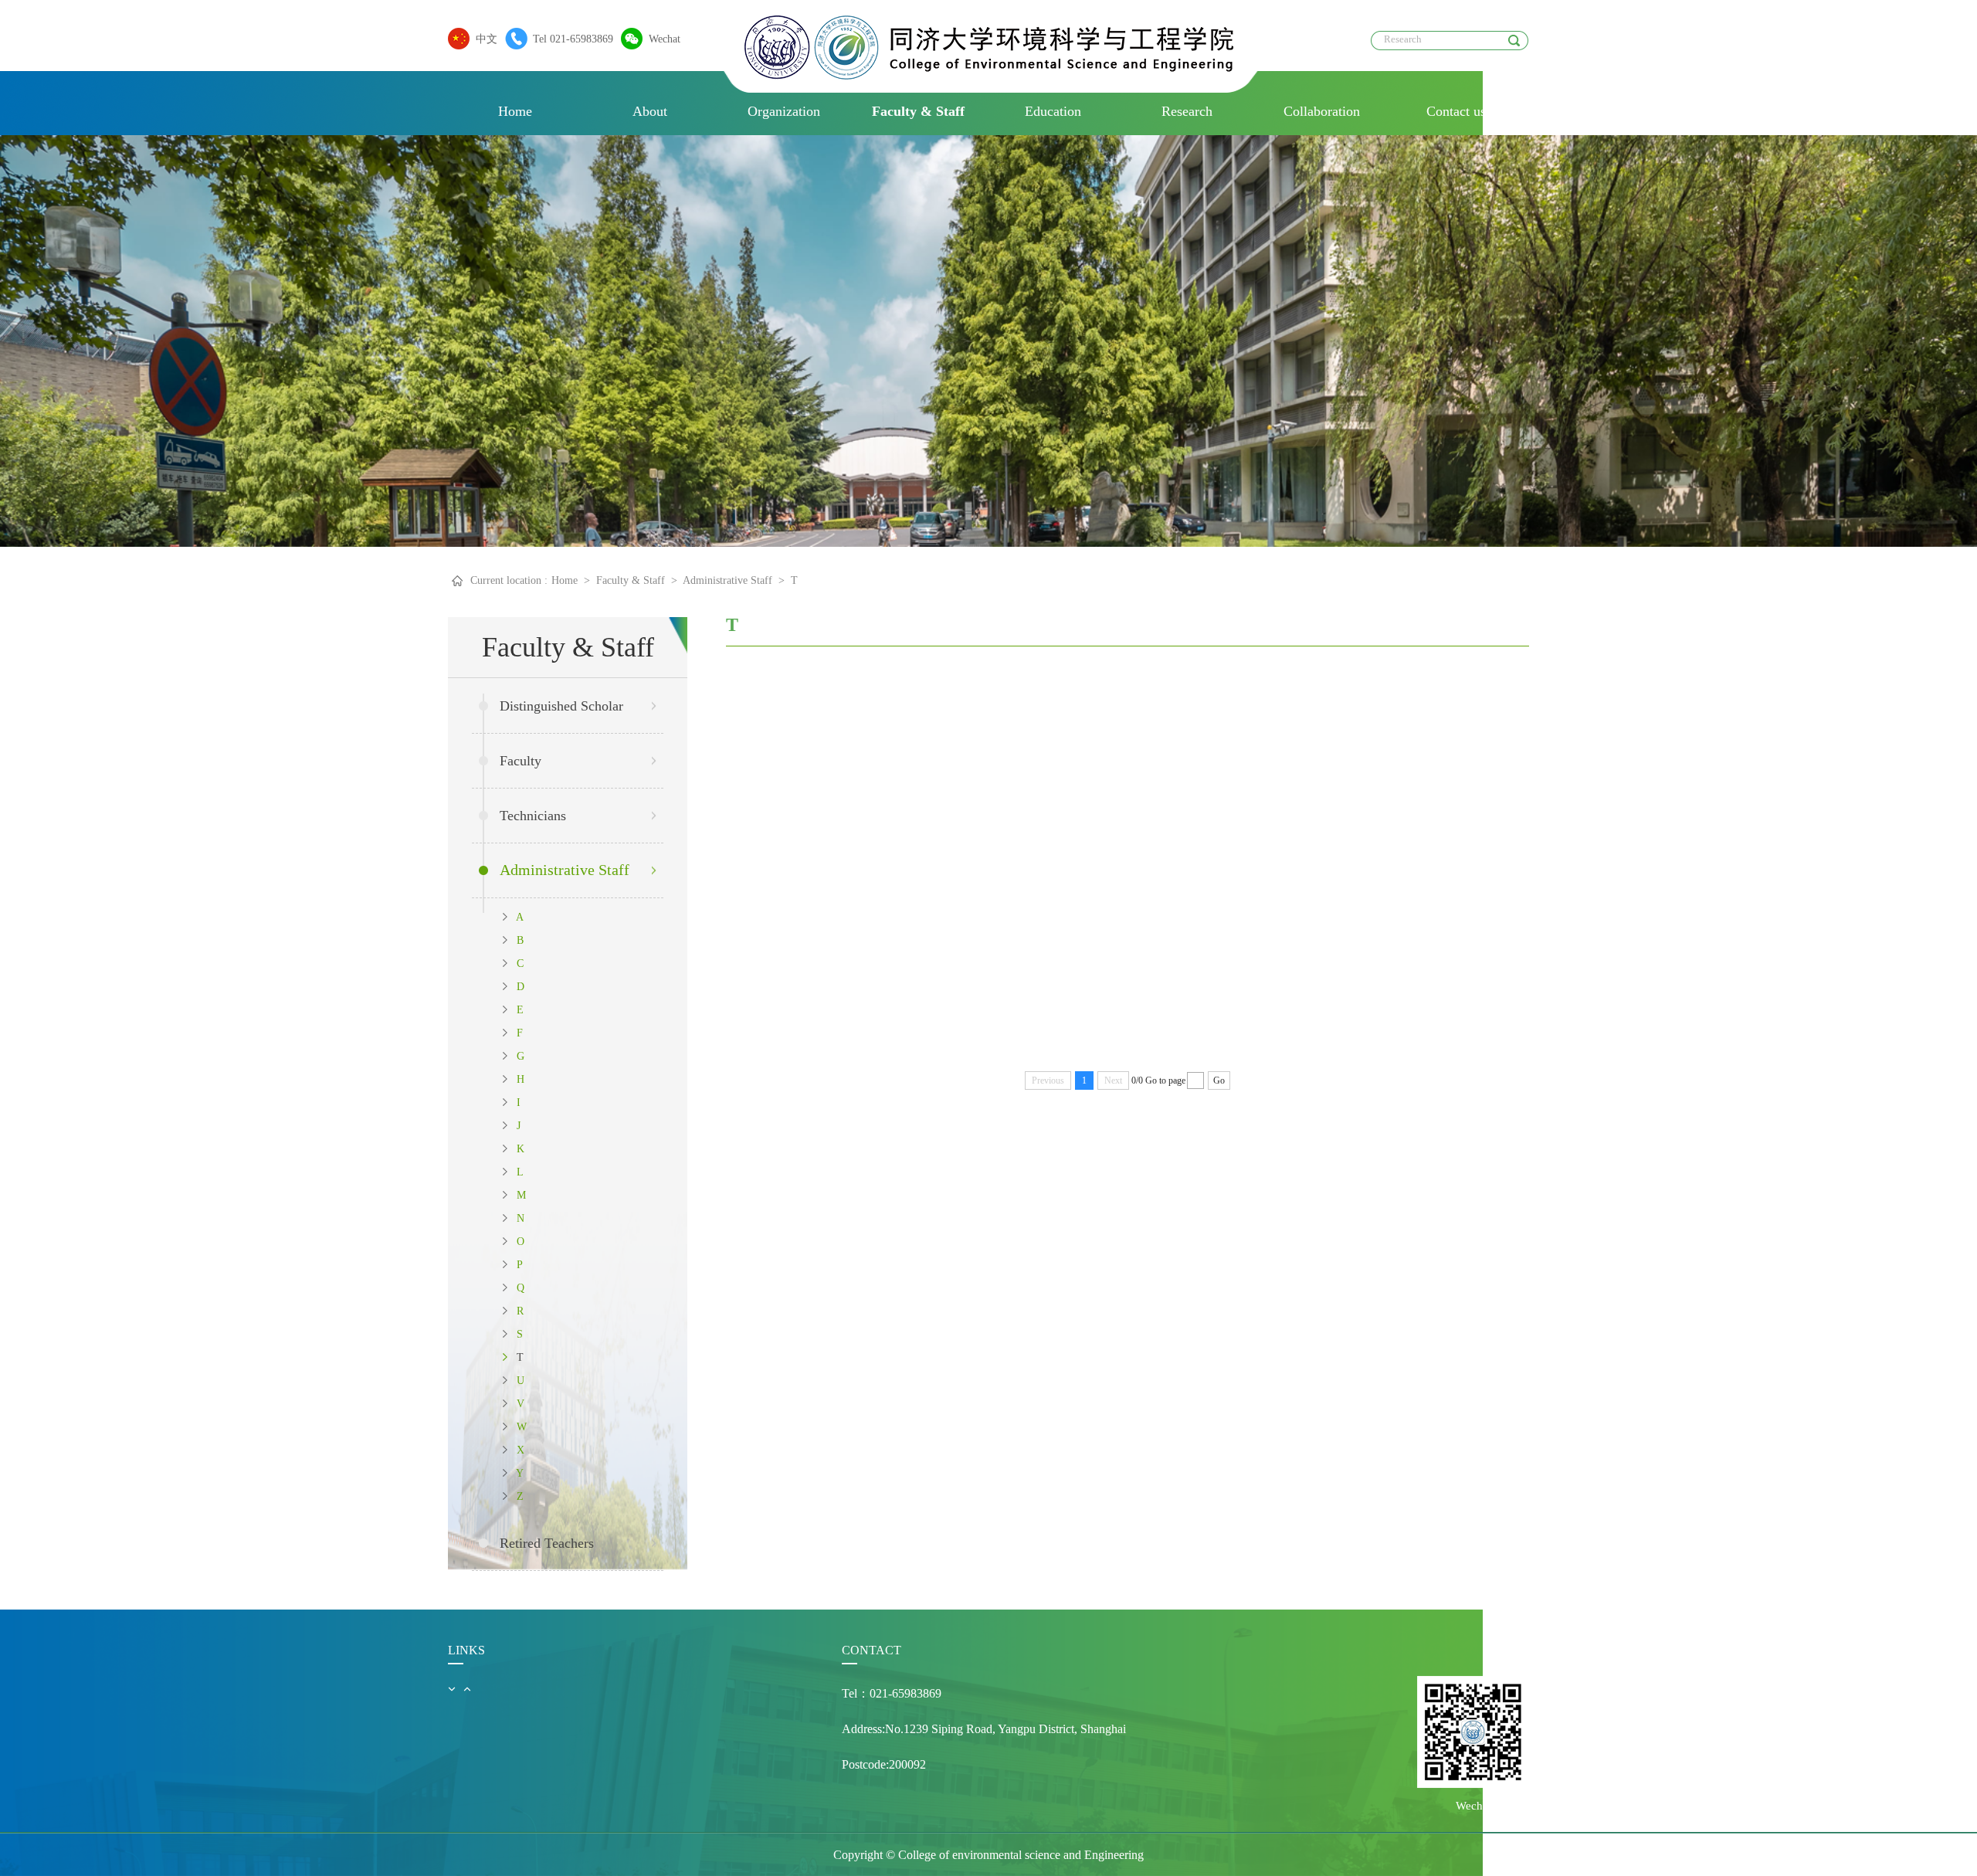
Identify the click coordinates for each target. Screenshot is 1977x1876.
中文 (487, 39)
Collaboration (1322, 111)
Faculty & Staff (918, 111)
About (650, 111)
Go (1219, 1080)
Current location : (509, 580)
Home (515, 111)
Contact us (1456, 111)
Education (1053, 111)
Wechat (665, 39)
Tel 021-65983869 (573, 39)
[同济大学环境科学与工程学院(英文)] (989, 75)
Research (1187, 111)
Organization (784, 111)
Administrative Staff (727, 580)
